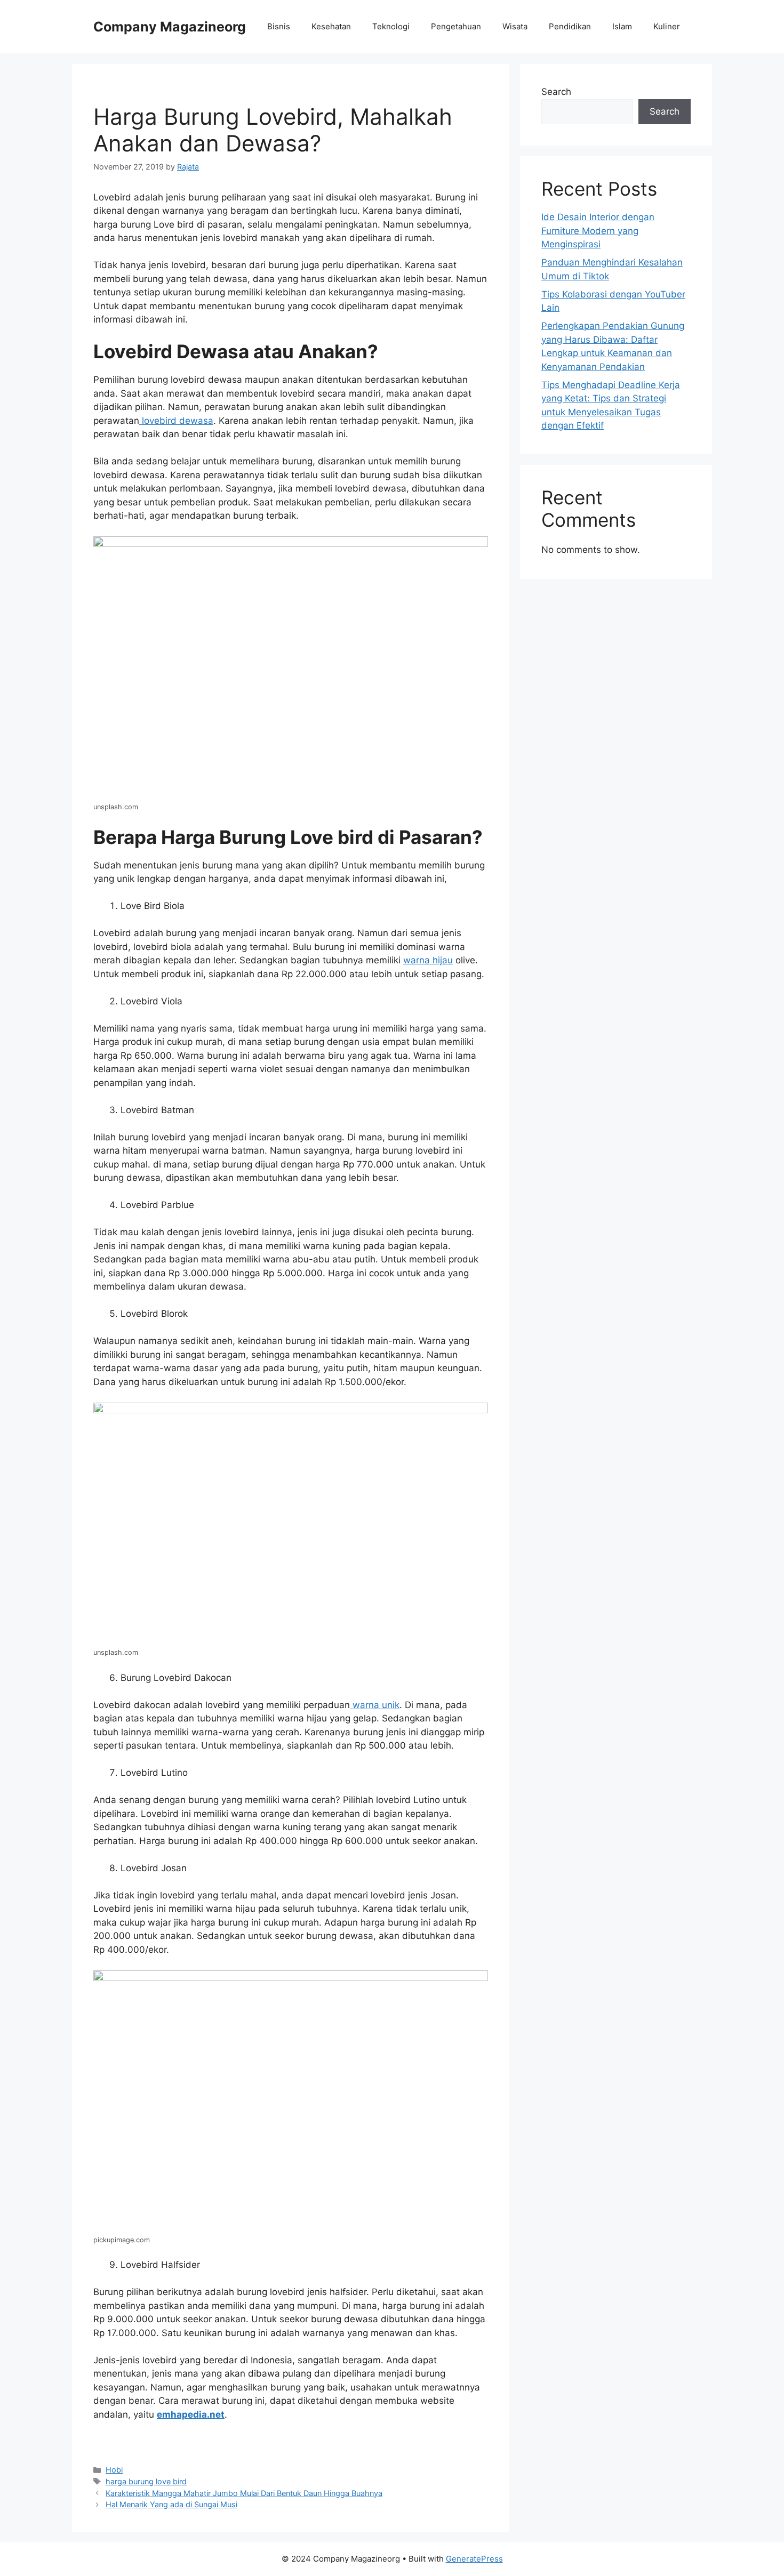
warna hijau (428, 960)
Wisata (515, 26)
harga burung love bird (146, 2481)
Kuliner (667, 26)
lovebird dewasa (176, 421)
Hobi (114, 2470)
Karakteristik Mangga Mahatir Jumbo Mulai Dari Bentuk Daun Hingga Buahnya (244, 2493)
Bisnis (279, 26)
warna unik (375, 1705)
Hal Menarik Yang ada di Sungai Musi (171, 2504)
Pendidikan (570, 26)
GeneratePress (474, 2559)
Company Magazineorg (170, 27)
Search (556, 92)
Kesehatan (331, 26)
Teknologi (391, 26)
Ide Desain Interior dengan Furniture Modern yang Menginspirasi (598, 231)
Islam (622, 26)
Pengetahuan (456, 26)
